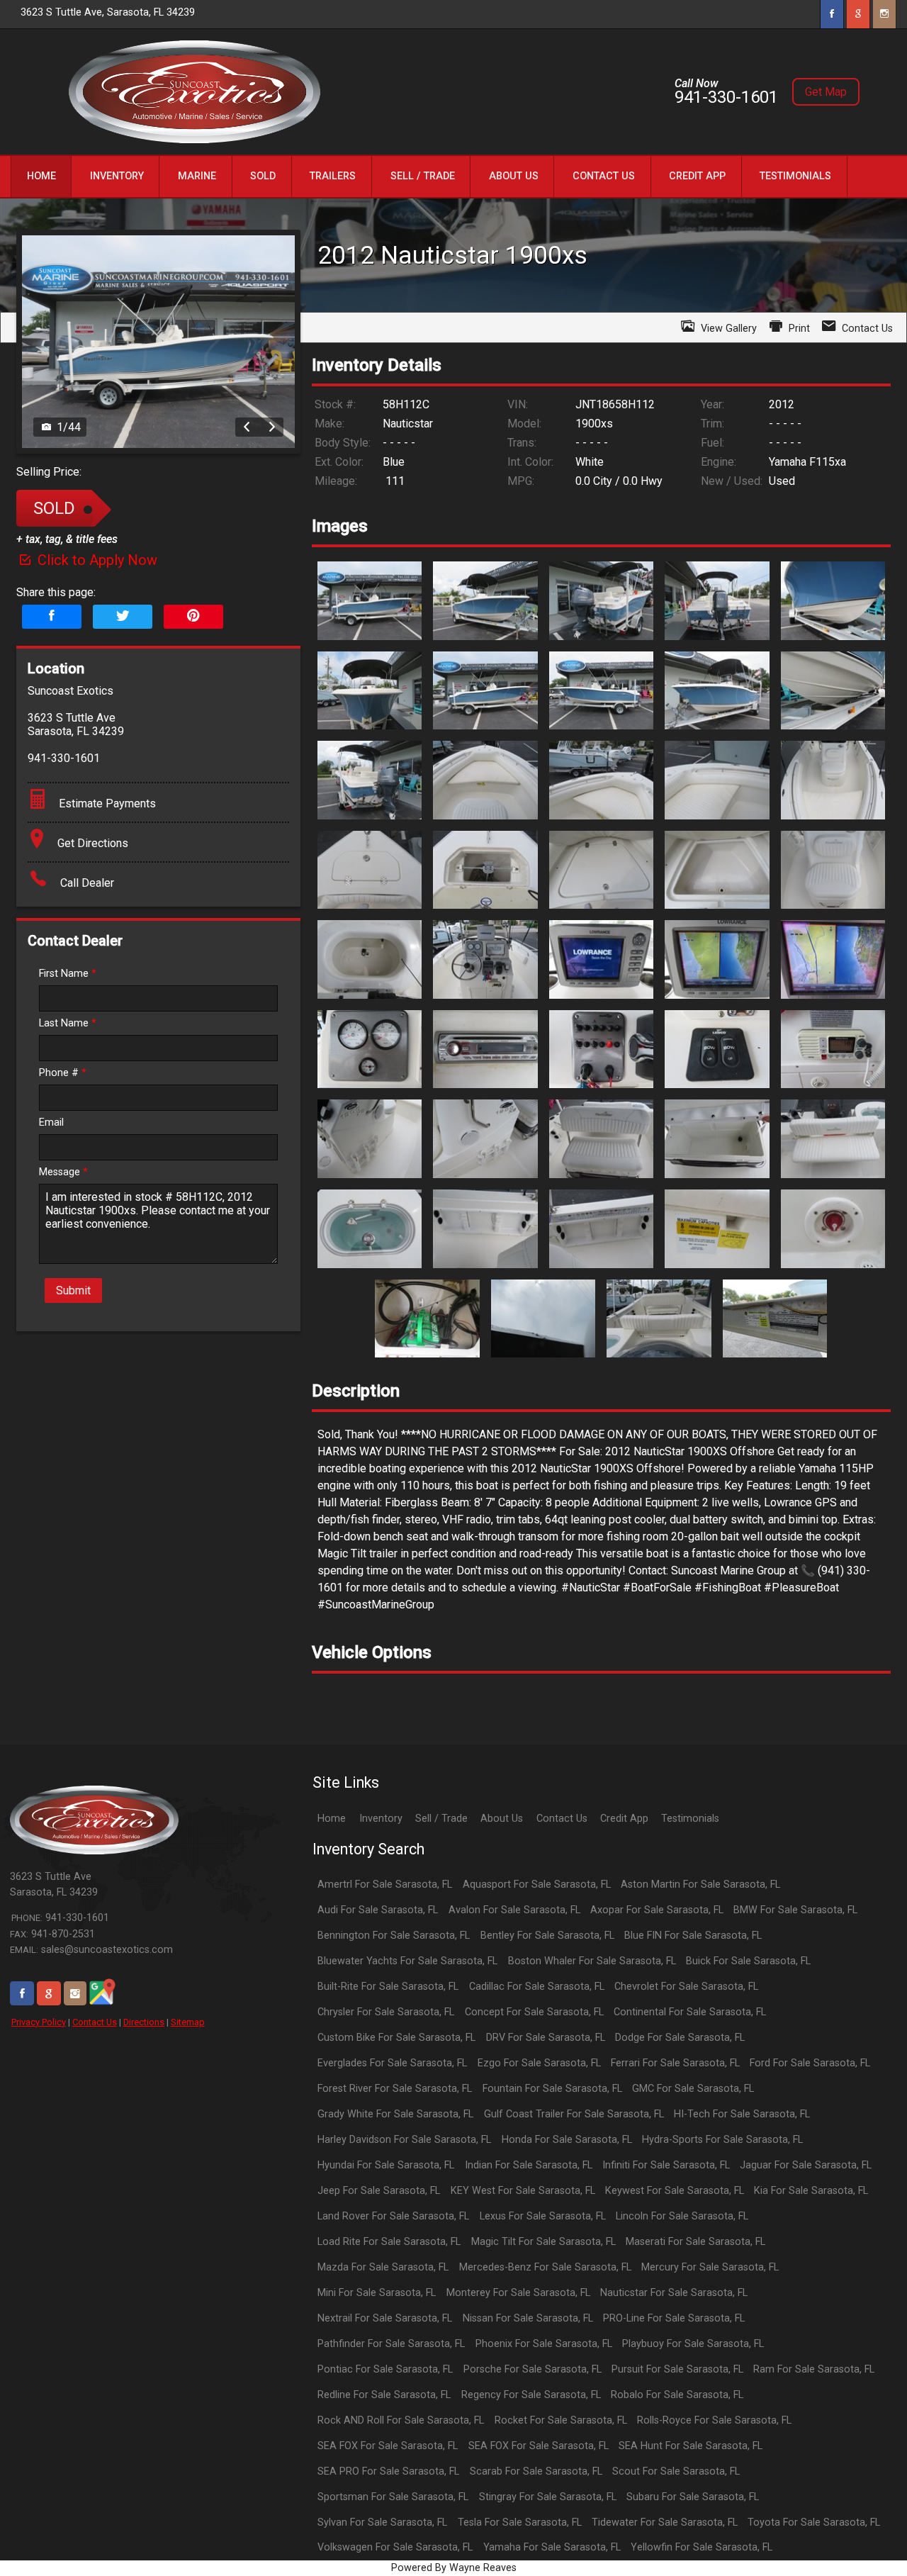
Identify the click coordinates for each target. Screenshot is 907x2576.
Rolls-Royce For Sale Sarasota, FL (714, 2420)
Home (332, 1819)
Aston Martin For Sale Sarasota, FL (700, 1885)
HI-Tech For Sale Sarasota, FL (742, 2114)
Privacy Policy (39, 2022)
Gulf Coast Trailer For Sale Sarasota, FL (574, 2114)
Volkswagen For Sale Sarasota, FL (395, 2547)
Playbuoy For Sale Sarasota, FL (693, 2344)
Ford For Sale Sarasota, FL (810, 2063)
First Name (68, 974)
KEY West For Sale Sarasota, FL (523, 2191)
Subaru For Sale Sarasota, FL (693, 2497)
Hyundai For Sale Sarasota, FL (386, 2165)
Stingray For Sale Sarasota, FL (548, 2497)
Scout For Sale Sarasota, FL (676, 2471)
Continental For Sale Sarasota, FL (690, 2012)
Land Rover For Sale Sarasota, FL (393, 2216)
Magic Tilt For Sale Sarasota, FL (543, 2242)
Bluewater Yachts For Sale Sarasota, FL (407, 1961)
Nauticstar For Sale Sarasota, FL (674, 2293)
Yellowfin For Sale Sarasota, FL (702, 2547)
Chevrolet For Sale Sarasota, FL (686, 1987)
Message (63, 1172)
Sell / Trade (441, 1819)
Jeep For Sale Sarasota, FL (379, 2191)
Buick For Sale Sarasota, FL (748, 1961)
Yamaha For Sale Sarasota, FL (552, 2547)
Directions (144, 2022)
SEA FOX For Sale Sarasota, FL (388, 2446)
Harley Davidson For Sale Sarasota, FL (404, 2140)
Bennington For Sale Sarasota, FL (394, 1936)
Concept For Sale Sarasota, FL (534, 2012)
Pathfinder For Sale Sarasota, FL (391, 2344)
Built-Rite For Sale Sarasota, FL (388, 1987)
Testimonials (690, 1819)
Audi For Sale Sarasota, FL (378, 1910)
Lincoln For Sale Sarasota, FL (682, 2216)
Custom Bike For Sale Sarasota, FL (396, 2038)
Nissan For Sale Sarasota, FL (528, 2318)
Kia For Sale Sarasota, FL (811, 2191)
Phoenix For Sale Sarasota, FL (544, 2344)
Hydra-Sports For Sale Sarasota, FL (722, 2140)
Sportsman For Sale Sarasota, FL (393, 2497)
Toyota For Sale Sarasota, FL (814, 2522)
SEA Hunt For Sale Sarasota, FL (691, 2446)
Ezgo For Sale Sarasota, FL (539, 2063)
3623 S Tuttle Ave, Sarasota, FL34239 (108, 12)
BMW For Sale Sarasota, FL (795, 1910)
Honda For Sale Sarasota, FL (567, 2140)
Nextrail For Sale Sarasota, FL (385, 2318)
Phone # (63, 1073)
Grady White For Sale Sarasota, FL (395, 2114)
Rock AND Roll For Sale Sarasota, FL (401, 2420)
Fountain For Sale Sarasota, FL (552, 2089)
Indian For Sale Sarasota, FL (529, 2165)
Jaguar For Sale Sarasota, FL (806, 2165)
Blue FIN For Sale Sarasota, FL (693, 1936)
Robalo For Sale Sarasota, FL (677, 2395)
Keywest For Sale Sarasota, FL (675, 2191)
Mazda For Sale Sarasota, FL (383, 2267)
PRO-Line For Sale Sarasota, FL (674, 2318)
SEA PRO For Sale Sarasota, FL (388, 2471)
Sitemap (188, 2022)
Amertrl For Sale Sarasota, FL (385, 1885)
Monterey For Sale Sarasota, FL (518, 2293)
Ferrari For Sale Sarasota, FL (675, 2063)
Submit (73, 1290)
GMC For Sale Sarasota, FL (693, 2089)
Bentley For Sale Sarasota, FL (547, 1936)
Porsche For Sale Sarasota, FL (533, 2369)
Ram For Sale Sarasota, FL (814, 2369)
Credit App (624, 1819)
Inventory (381, 1819)
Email (51, 1122)
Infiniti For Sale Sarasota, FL (666, 2165)
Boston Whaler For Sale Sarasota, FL (592, 1961)
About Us (502, 1819)
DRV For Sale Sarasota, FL (546, 2038)
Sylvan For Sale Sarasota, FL (382, 2522)
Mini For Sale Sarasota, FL (377, 2293)
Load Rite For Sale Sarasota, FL (389, 2242)
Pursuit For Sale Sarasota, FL (677, 2369)
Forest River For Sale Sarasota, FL (395, 2089)
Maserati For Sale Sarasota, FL (695, 2242)
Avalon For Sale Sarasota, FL (514, 1910)
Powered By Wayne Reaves (454, 2568)
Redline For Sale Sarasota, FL (384, 2395)
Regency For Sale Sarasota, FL (531, 2395)
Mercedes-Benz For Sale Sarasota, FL (545, 2267)
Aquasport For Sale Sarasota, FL (537, 1885)
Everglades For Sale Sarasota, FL (392, 2063)
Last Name (68, 1023)
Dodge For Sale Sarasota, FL (680, 2038)
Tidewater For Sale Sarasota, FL (665, 2522)
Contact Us (95, 2022)
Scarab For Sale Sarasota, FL (536, 2471)
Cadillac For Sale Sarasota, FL (537, 1987)
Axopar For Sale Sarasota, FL (657, 1910)
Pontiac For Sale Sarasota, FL (385, 2369)
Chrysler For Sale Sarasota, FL (386, 2012)
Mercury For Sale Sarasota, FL (710, 2267)
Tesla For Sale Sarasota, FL (520, 2522)
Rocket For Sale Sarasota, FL (561, 2420)
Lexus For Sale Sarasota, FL (543, 2216)
